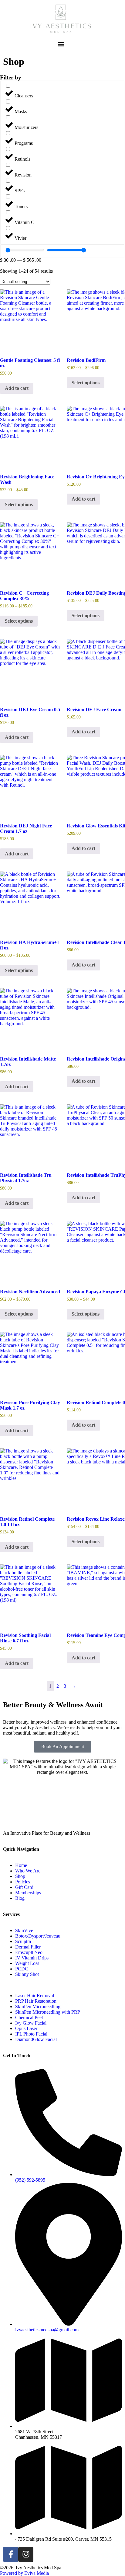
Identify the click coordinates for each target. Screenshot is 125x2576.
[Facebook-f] (11, 2554)
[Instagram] (26, 2554)
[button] (61, 44)
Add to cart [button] (17, 388)
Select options (86, 383)
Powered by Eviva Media (24, 2573)
